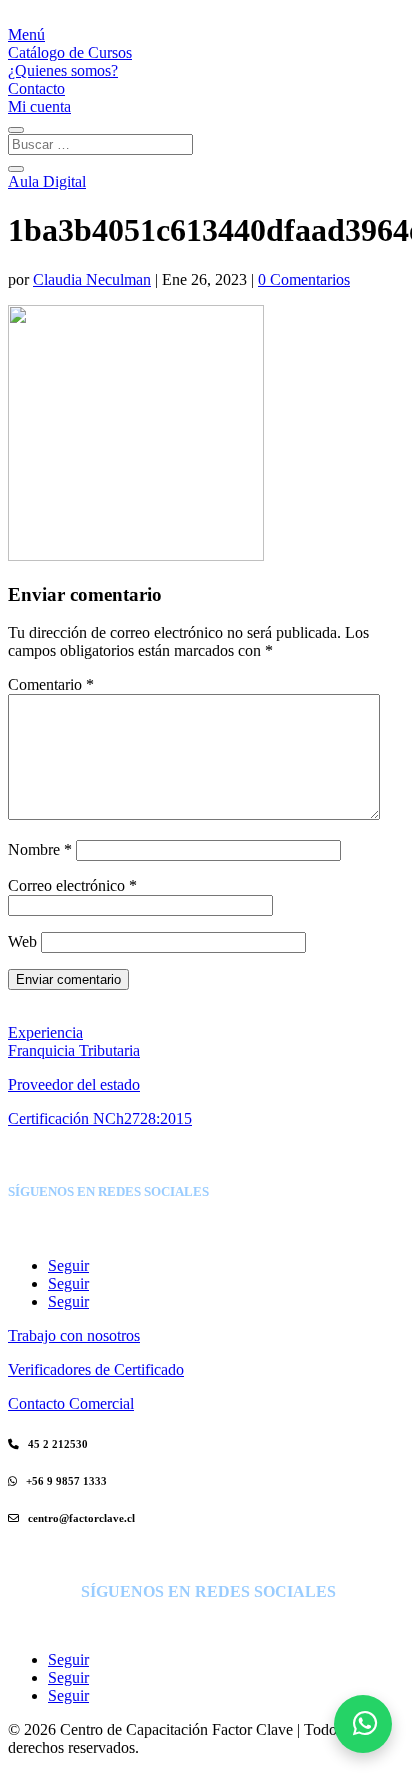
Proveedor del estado (74, 1084)
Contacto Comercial (71, 1403)
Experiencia (45, 1032)
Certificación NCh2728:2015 (100, 1118)
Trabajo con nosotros (74, 1335)
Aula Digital (47, 181)
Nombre (40, 849)
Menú (26, 34)
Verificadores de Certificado (96, 1369)
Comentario (51, 684)
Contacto (36, 88)
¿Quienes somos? (63, 70)
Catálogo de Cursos (70, 52)
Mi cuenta (39, 106)
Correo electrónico (72, 885)
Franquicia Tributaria (74, 1050)
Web (22, 941)
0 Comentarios (304, 279)
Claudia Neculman (92, 279)
